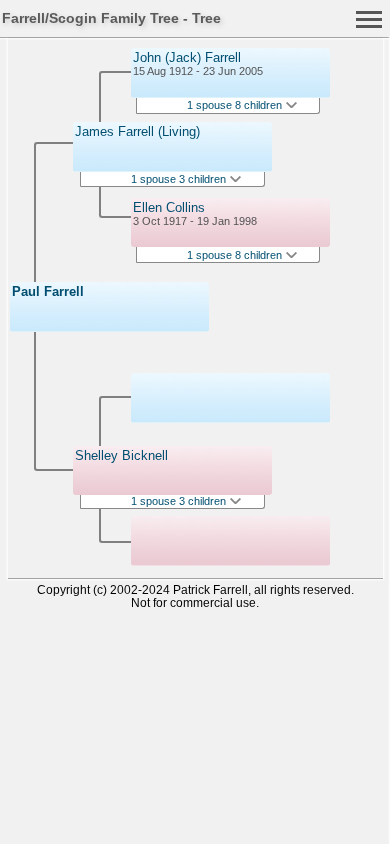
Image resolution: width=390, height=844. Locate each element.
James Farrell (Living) (137, 131)
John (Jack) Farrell (187, 57)
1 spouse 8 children (236, 105)
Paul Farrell (48, 291)
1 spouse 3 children (180, 179)
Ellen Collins (169, 207)
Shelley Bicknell (121, 455)
